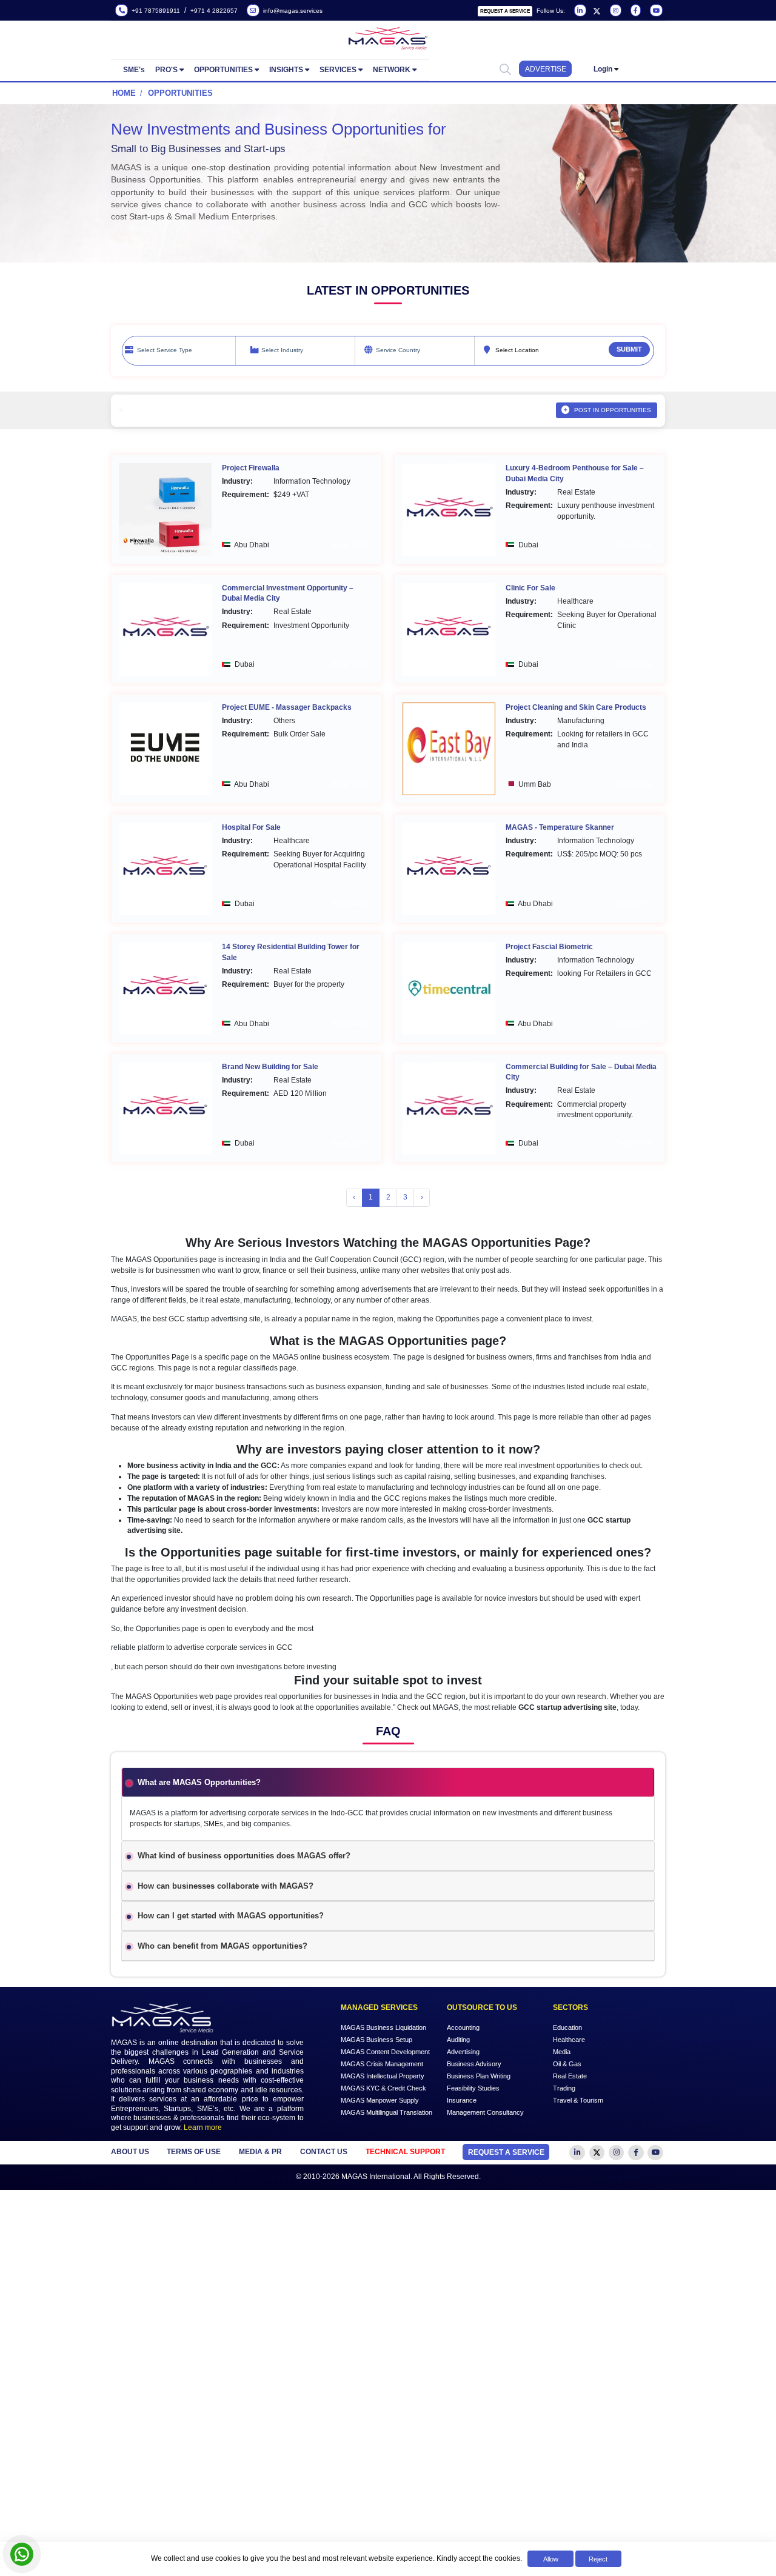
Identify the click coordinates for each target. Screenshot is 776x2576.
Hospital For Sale (251, 827)
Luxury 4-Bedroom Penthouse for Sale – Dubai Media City (575, 473)
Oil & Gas (567, 2064)
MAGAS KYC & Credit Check (383, 2088)
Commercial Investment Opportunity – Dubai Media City (288, 593)
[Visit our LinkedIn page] (579, 11)
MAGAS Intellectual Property (383, 2076)
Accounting (463, 2027)
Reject (598, 2559)
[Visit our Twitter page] (597, 11)
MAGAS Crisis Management (382, 2064)
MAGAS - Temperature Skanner (560, 827)
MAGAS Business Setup (376, 2040)
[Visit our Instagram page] (614, 11)
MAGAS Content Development (385, 2052)
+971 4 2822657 (214, 11)
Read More (350, 545)
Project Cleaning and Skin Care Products (576, 707)
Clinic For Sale (530, 588)
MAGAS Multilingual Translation (386, 2112)
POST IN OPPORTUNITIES (613, 410)
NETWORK (392, 70)
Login (603, 69)
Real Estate (570, 2076)
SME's (134, 70)
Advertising (463, 2052)
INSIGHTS (286, 70)
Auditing (458, 2040)
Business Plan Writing (479, 2076)
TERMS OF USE (194, 2152)
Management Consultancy (485, 2112)
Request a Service (505, 11)
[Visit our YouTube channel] (655, 11)
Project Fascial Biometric (549, 947)
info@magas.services (291, 11)
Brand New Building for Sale (270, 1067)
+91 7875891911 (154, 11)
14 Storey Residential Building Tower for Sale (291, 952)
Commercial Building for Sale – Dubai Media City (581, 1072)
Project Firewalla (251, 468)
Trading (564, 2088)
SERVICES (338, 70)
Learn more (203, 2127)
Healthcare (569, 2040)
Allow (551, 2559)
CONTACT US (324, 2152)
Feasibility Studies (473, 2088)
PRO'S (166, 70)
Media (562, 2052)
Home (124, 93)
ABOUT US (130, 2152)
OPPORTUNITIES (223, 70)
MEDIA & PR (260, 2152)
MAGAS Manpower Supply (380, 2100)
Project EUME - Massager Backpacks (287, 707)
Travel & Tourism (578, 2100)
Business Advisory (474, 2064)
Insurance (462, 2100)
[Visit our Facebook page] (635, 11)
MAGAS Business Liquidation (383, 2027)
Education (567, 2027)
